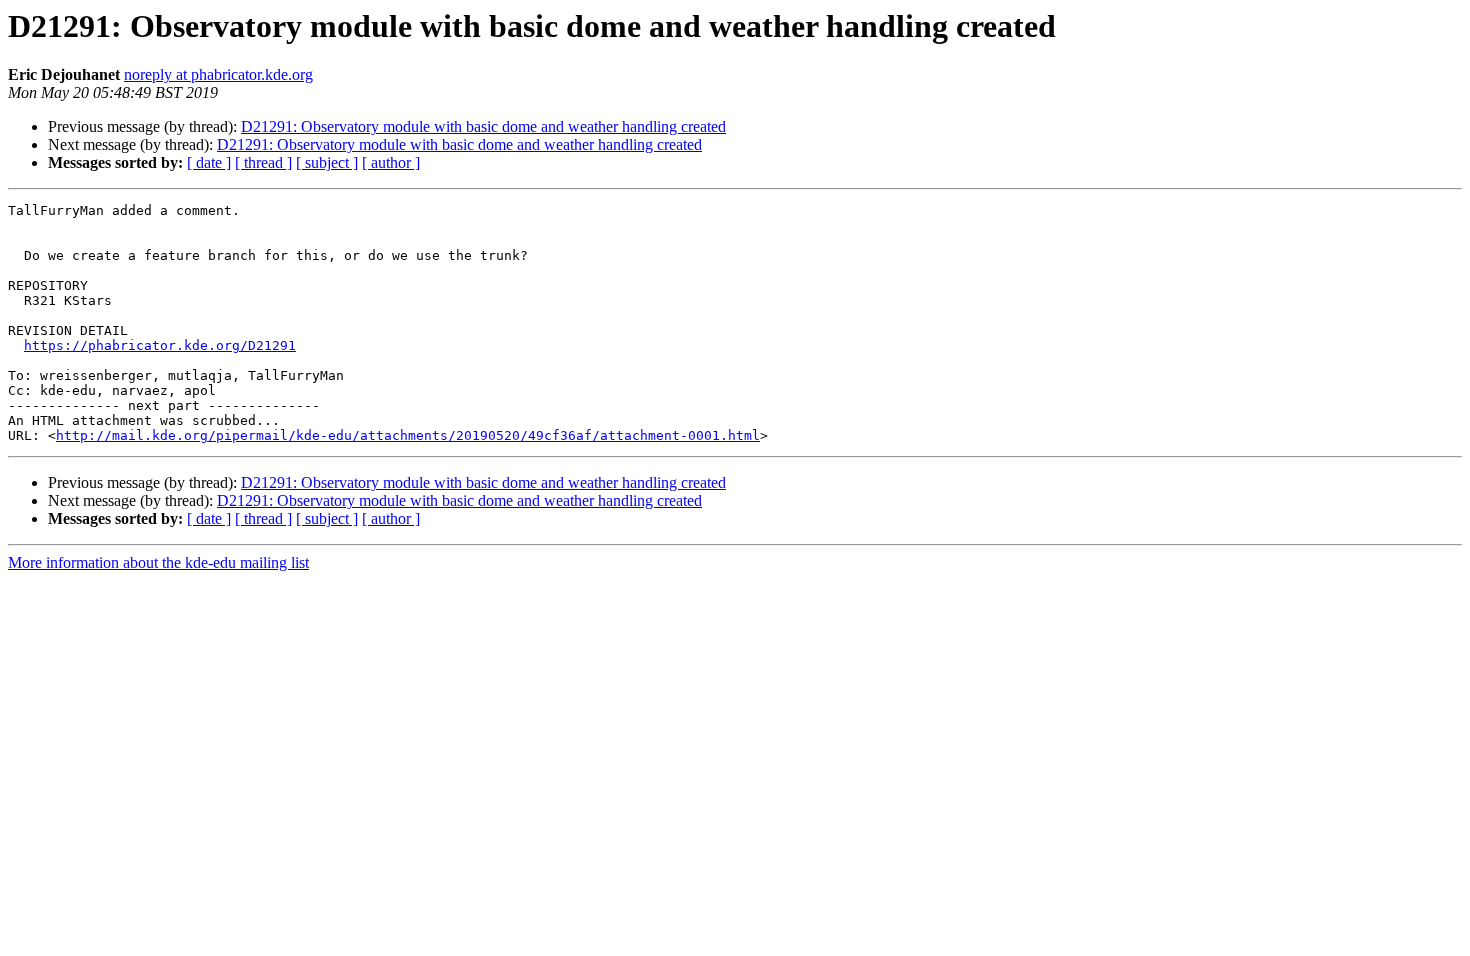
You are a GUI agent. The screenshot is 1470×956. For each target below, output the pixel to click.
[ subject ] (327, 162)
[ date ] (209, 162)
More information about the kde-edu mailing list (158, 562)
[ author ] (391, 162)
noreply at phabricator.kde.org (218, 74)
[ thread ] (263, 162)
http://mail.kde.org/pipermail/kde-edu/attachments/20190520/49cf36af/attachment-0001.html (408, 435)
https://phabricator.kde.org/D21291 (160, 345)
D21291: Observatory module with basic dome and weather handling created (483, 126)
